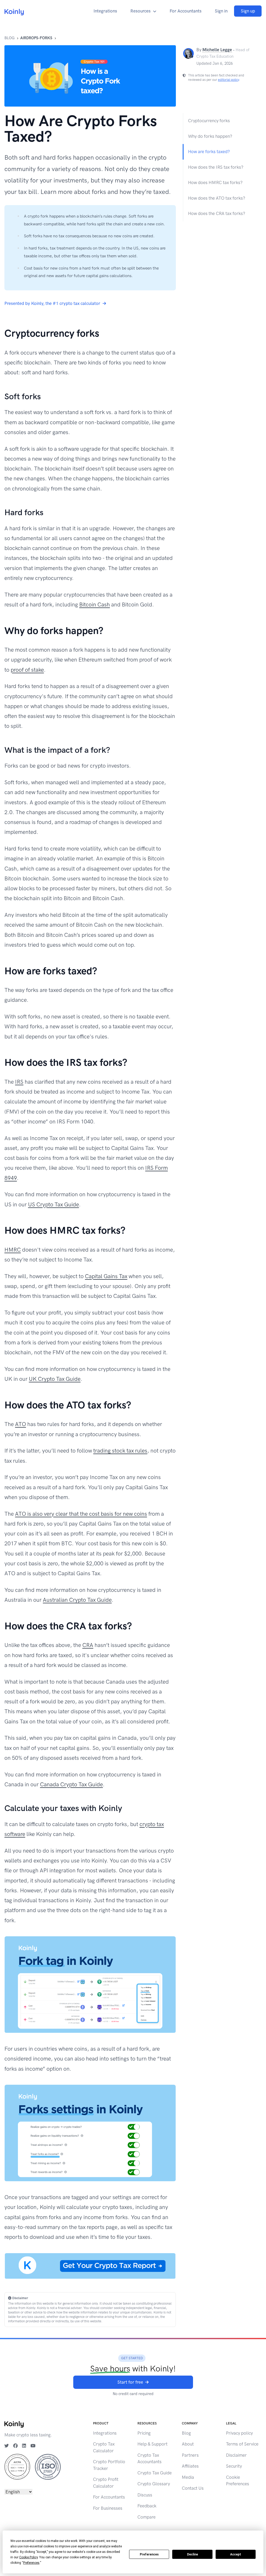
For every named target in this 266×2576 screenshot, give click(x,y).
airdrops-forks (36, 38)
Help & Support (152, 2444)
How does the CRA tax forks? (217, 213)
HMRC (13, 1250)
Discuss (145, 2495)
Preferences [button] (31, 2563)
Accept (236, 2554)
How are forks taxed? (209, 152)
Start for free (130, 2382)
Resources (141, 11)
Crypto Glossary (154, 2484)
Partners (190, 2455)
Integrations (105, 11)
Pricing (144, 2433)
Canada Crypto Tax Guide (71, 1784)
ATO (21, 1424)
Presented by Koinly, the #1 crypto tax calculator (52, 303)
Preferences (149, 2554)
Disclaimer (236, 2455)
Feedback (147, 2506)
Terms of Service (242, 2444)
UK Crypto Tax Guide (55, 1379)
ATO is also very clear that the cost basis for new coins (81, 1514)
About (188, 2444)
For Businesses (108, 2508)
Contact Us (193, 2488)
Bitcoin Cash (95, 604)
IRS (19, 1082)
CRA (88, 1645)
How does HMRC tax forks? (215, 182)
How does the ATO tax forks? (217, 198)
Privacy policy (239, 2433)
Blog (9, 38)
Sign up (248, 11)
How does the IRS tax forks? (216, 167)
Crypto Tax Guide (155, 2473)
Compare (147, 2517)
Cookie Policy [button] (28, 2557)
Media (188, 2477)
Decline (192, 2554)
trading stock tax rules (120, 1451)
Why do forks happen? (210, 136)
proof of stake (27, 670)
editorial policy (228, 80)
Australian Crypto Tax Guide (77, 1600)
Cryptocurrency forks (209, 121)
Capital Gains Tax (106, 1276)
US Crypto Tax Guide (54, 1204)
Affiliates (190, 2466)
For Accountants (186, 11)
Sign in (221, 11)
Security (234, 2466)
